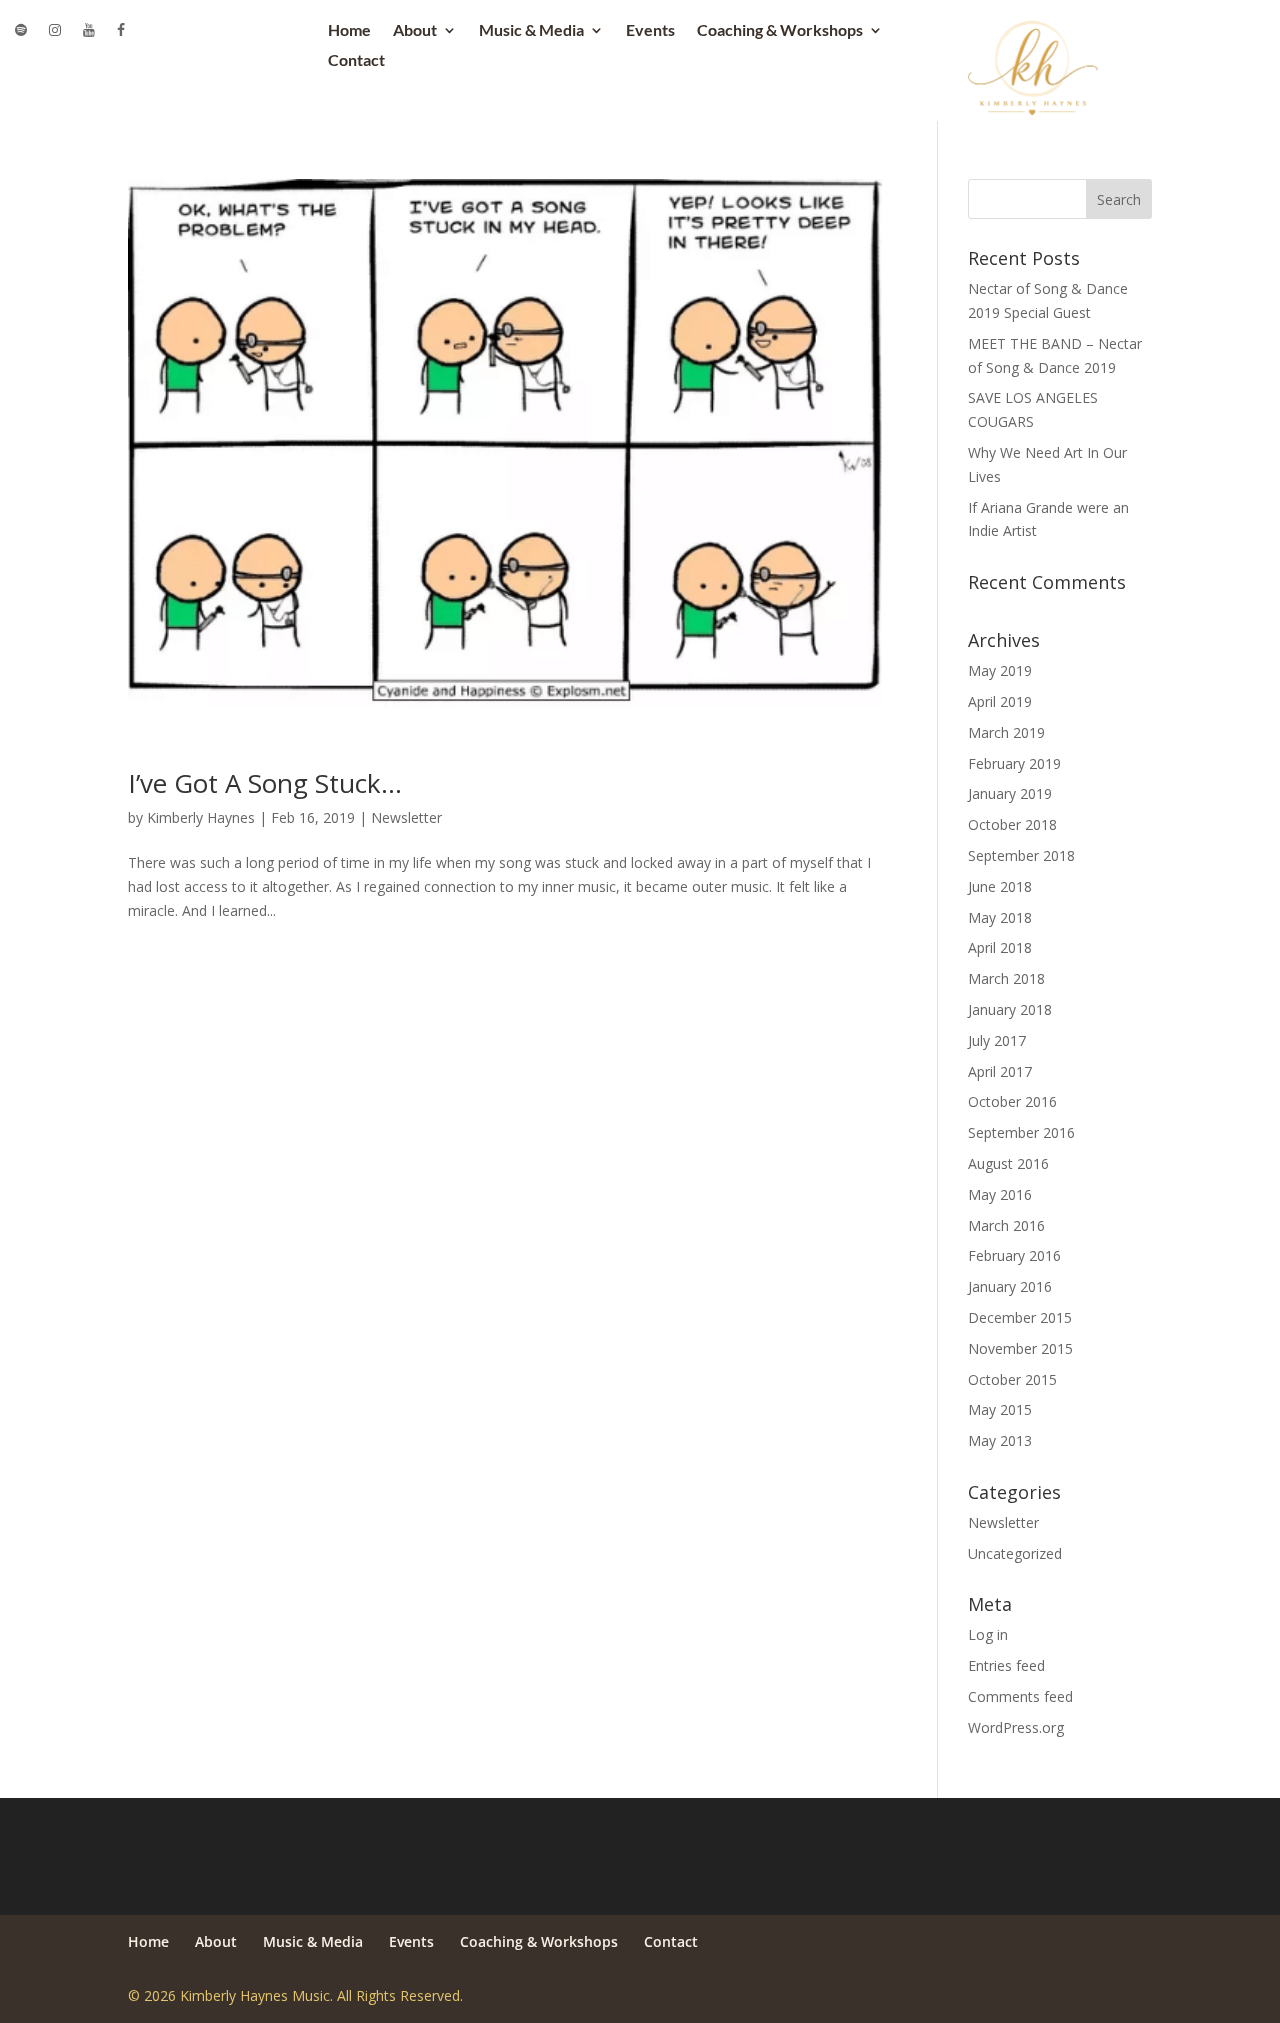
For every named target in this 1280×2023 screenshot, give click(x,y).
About (415, 31)
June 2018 (1000, 886)
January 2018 (1010, 1009)
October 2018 (1012, 824)
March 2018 (1006, 978)
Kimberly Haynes (201, 817)
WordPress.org (1016, 1727)
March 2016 (1006, 1225)
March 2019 (1006, 732)
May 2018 (1000, 917)
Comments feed (1020, 1696)
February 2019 (1014, 763)
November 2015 (1020, 1348)
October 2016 (1012, 1101)
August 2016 (1008, 1163)
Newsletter (406, 817)
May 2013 (1000, 1440)
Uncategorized (1015, 1553)
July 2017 (997, 1040)
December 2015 (1020, 1317)
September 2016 (1021, 1132)
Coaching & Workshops (780, 31)
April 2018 (1000, 947)
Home (349, 31)
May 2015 (1000, 1409)
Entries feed (1006, 1665)
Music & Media (531, 31)
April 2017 (1000, 1071)
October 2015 (1012, 1379)
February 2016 (1014, 1255)
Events (650, 31)
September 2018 (1021, 855)
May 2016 (1000, 1194)
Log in (988, 1634)
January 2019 (1010, 793)
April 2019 (1000, 701)
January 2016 (1010, 1286)
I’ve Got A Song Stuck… (265, 783)
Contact (356, 61)
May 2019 (1000, 670)
